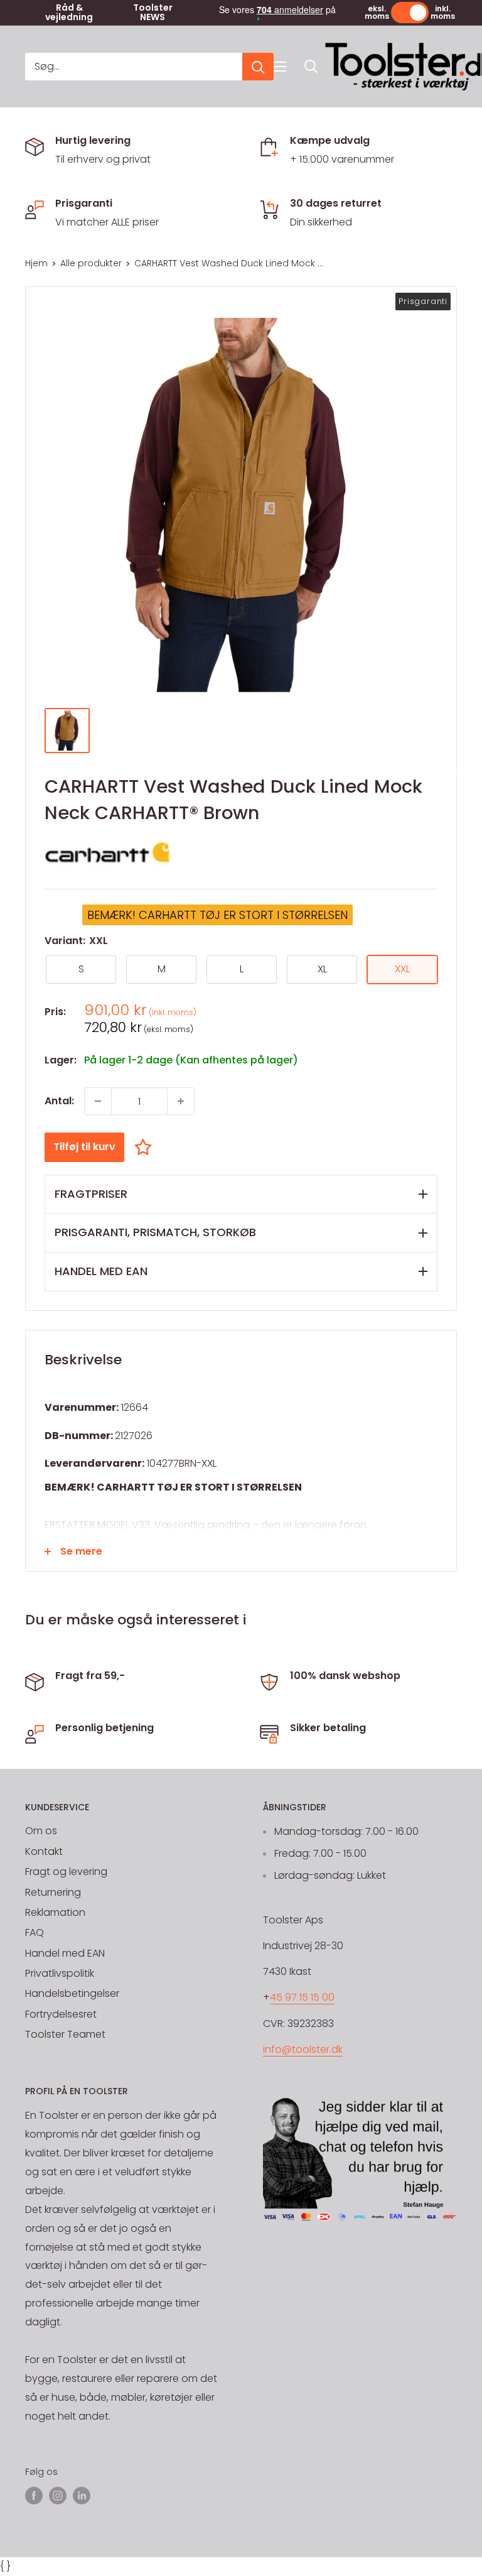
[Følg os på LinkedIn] (82, 2496)
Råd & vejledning (69, 13)
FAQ (35, 1932)
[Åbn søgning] (311, 67)
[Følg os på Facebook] (34, 2496)
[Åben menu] (280, 67)
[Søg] (258, 67)
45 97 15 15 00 (302, 1997)
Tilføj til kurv (84, 1147)
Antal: (59, 1101)
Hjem (36, 263)
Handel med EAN (65, 1953)
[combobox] (134, 67)
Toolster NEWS (153, 13)
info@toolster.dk (303, 2049)
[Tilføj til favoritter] (146, 1147)
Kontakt (44, 1851)
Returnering (53, 1892)
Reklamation (55, 1912)
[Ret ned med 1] (98, 1101)
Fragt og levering (66, 1872)
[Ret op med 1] (181, 1101)
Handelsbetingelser (72, 1993)
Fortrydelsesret (61, 2014)
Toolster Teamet (65, 2034)
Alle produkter (91, 263)
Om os (41, 1831)
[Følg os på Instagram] (58, 2496)
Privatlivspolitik (60, 1973)
